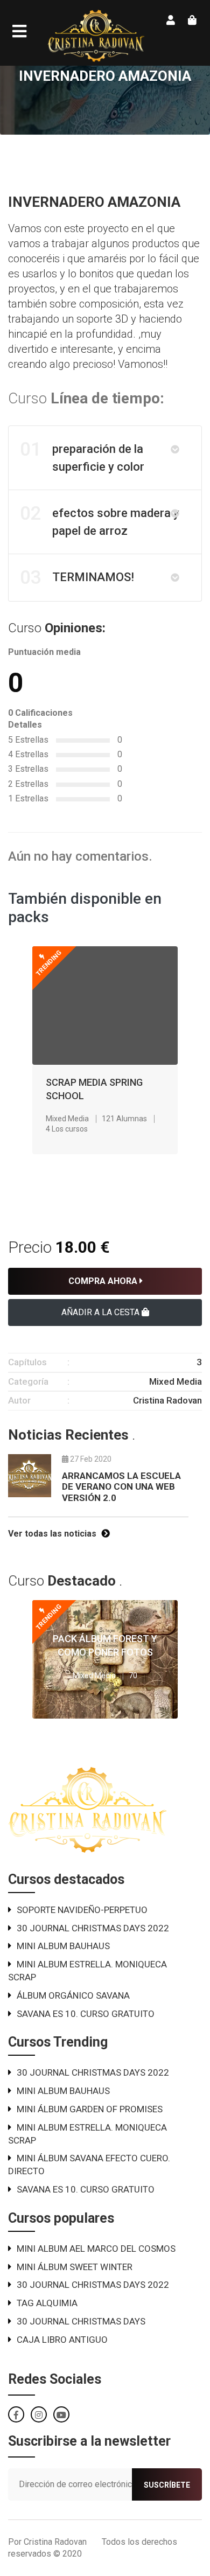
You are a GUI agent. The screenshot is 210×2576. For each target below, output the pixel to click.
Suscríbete (167, 2485)
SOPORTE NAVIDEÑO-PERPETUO (82, 1910)
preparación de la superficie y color (82, 456)
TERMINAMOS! (77, 578)
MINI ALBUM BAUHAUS (63, 1946)
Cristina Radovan (167, 1400)
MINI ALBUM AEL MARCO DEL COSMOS (96, 2249)
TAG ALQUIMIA (47, 2303)
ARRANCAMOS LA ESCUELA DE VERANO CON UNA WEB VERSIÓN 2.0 (121, 1487)
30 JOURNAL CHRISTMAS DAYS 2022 (93, 1928)
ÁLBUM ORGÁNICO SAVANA (73, 1995)
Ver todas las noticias (53, 1534)
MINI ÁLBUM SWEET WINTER (75, 2267)
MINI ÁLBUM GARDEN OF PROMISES (90, 2109)
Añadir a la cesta (101, 1312)
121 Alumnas (124, 1119)
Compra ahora (104, 1281)
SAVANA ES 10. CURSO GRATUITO (86, 2014)
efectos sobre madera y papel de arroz (100, 520)
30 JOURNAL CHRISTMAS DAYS (81, 2321)
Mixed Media (67, 1119)
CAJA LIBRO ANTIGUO (62, 2340)
